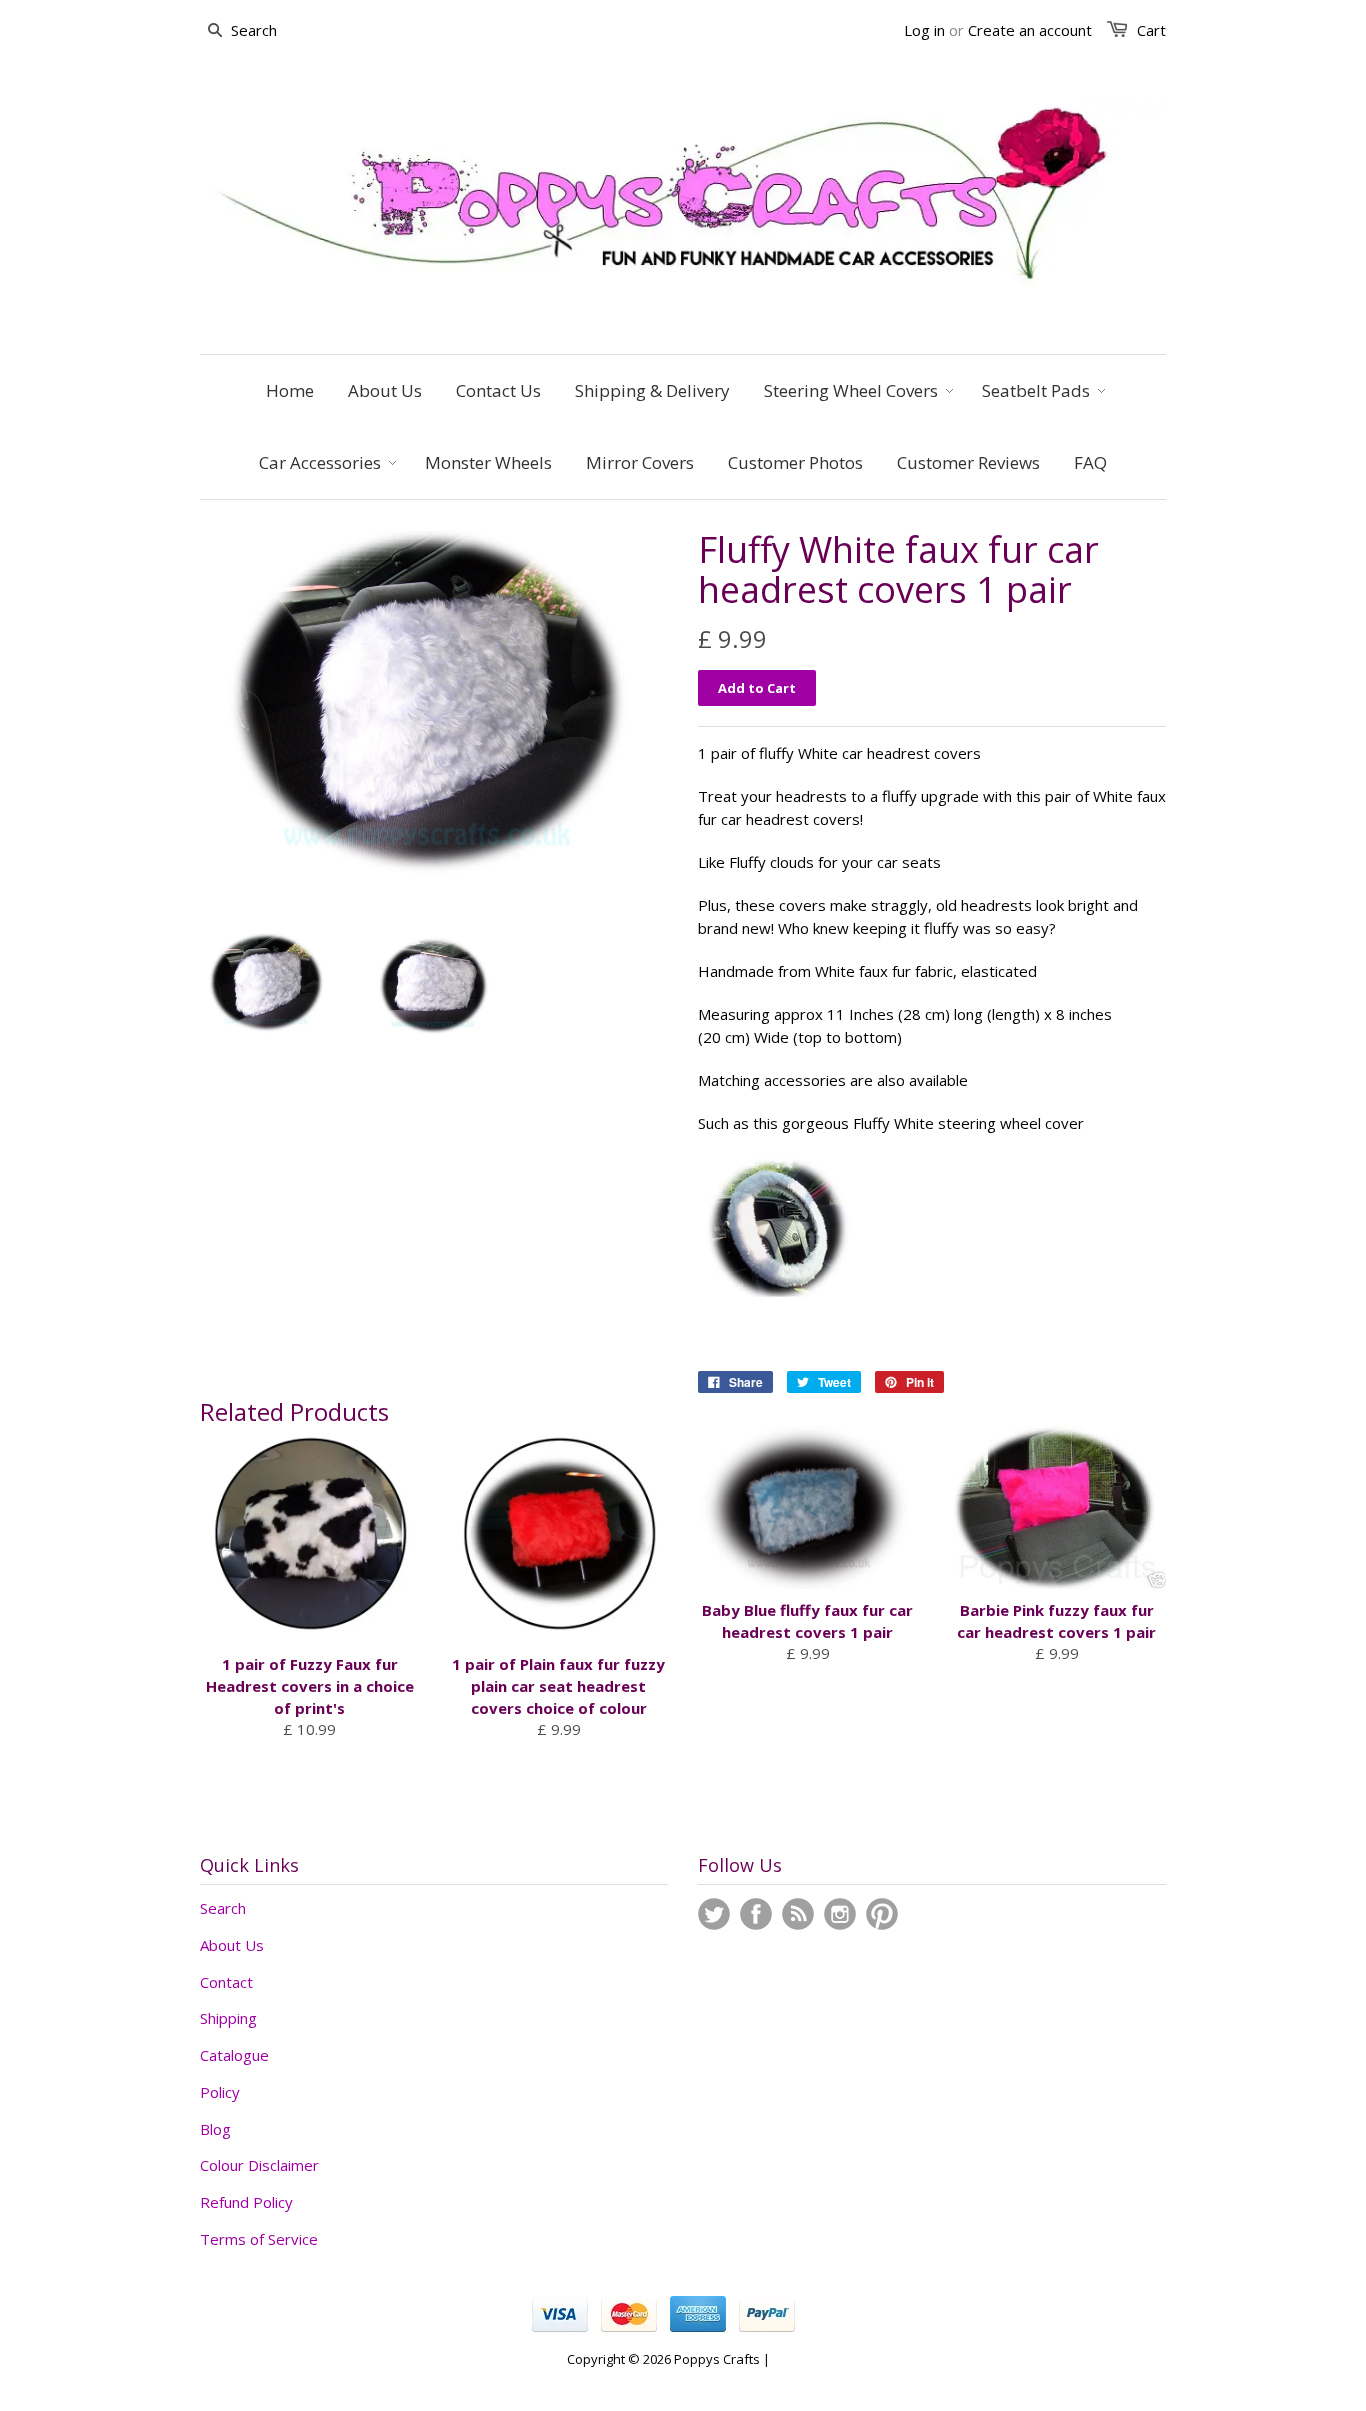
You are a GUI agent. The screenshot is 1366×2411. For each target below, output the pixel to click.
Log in (924, 30)
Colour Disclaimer (259, 2165)
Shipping (228, 2018)
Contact (226, 1982)
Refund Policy (246, 2202)
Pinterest (882, 1914)
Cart (1151, 30)
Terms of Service (259, 2239)
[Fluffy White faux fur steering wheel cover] (778, 1291)
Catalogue (234, 2055)
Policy (220, 2092)
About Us (232, 1945)
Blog (215, 2129)
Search (223, 1908)
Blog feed (798, 1914)
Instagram (840, 1914)
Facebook (756, 1914)
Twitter (714, 1914)
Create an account (1030, 30)
